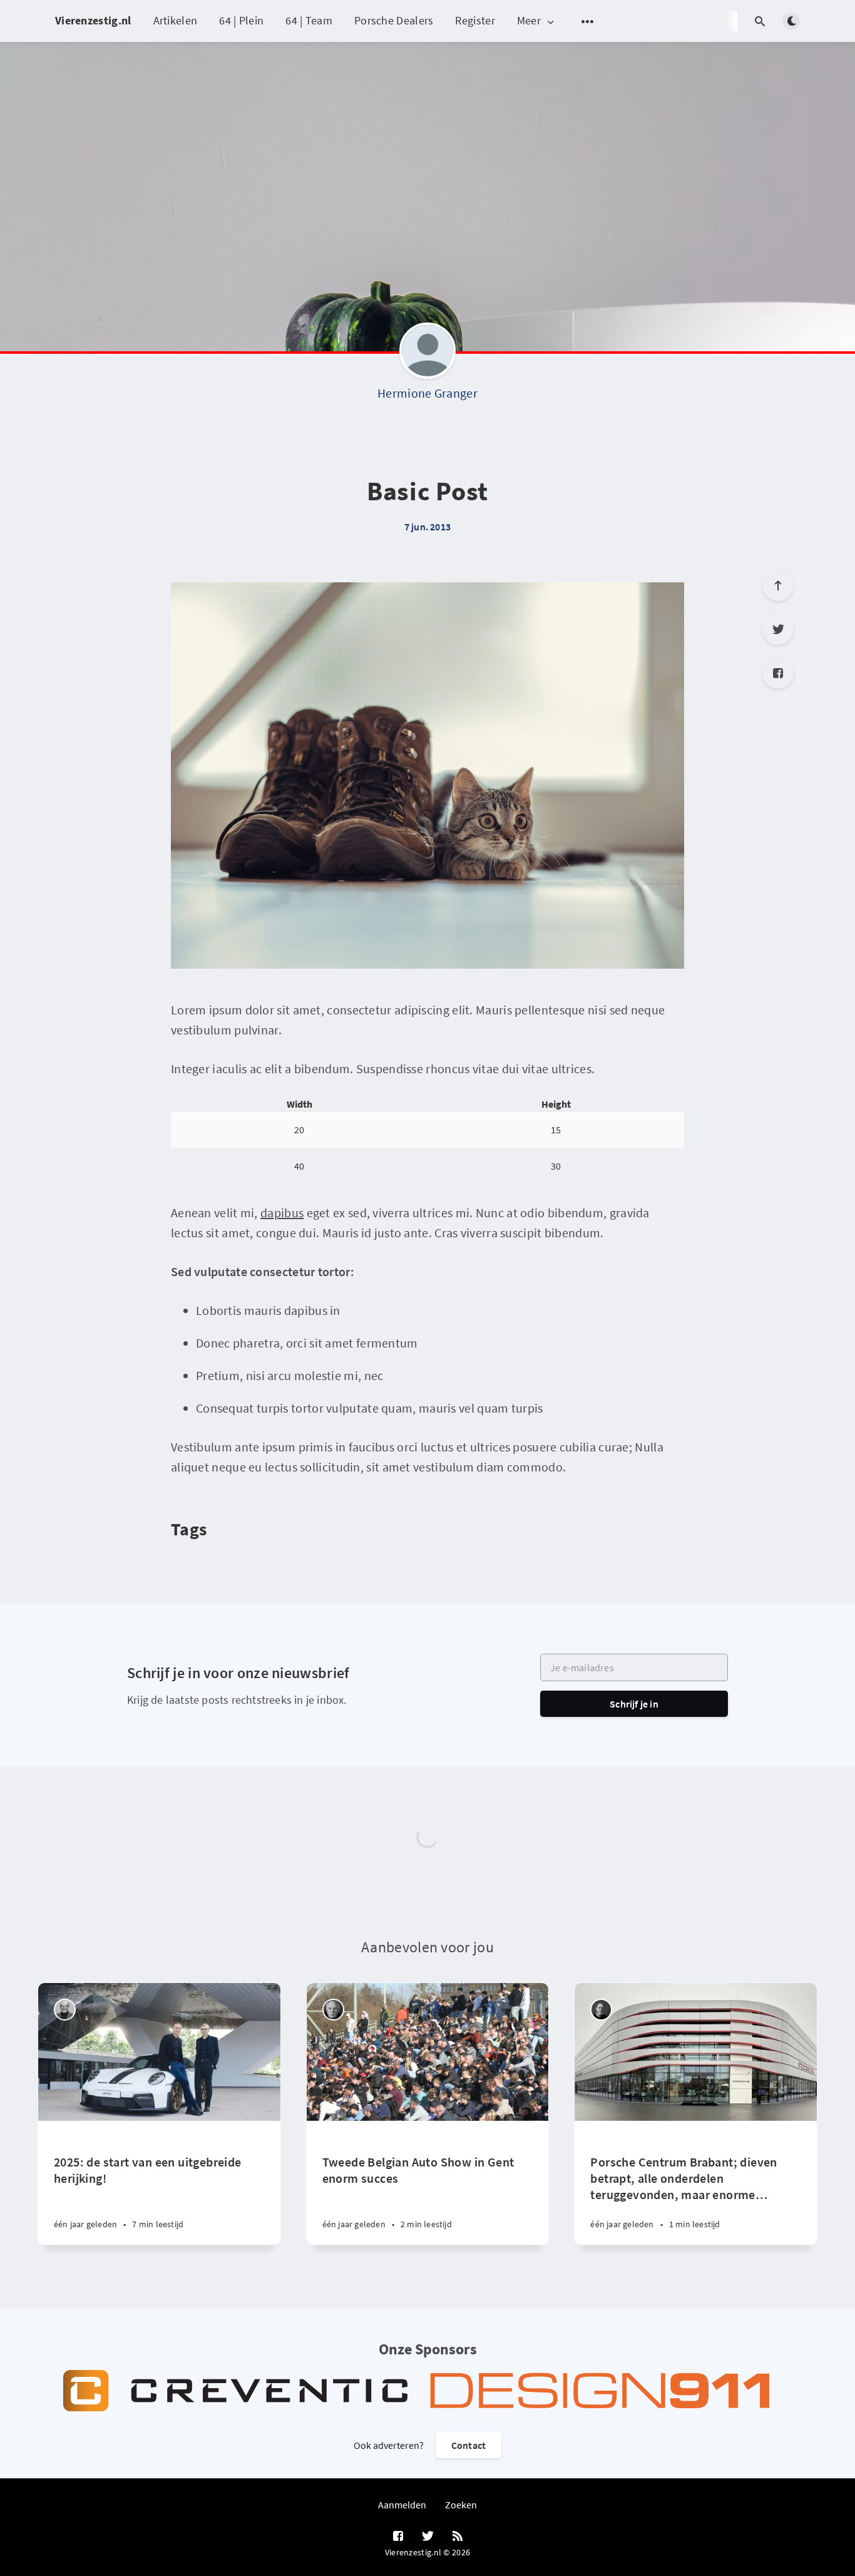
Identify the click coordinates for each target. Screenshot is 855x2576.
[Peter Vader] (65, 2010)
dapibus (282, 1213)
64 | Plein (241, 20)
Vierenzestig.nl (93, 20)
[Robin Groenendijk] (601, 2010)
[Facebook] (778, 673)
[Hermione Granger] (427, 354)
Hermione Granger (427, 393)
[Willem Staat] (333, 2010)
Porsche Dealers (394, 20)
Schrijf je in (634, 1704)
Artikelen (176, 20)
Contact (468, 2445)
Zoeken (461, 2505)
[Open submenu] (588, 21)
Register (475, 20)
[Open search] (760, 21)
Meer (529, 21)
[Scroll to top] (778, 585)
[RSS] (458, 2537)
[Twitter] (778, 629)
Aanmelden (402, 2505)
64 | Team (309, 20)
